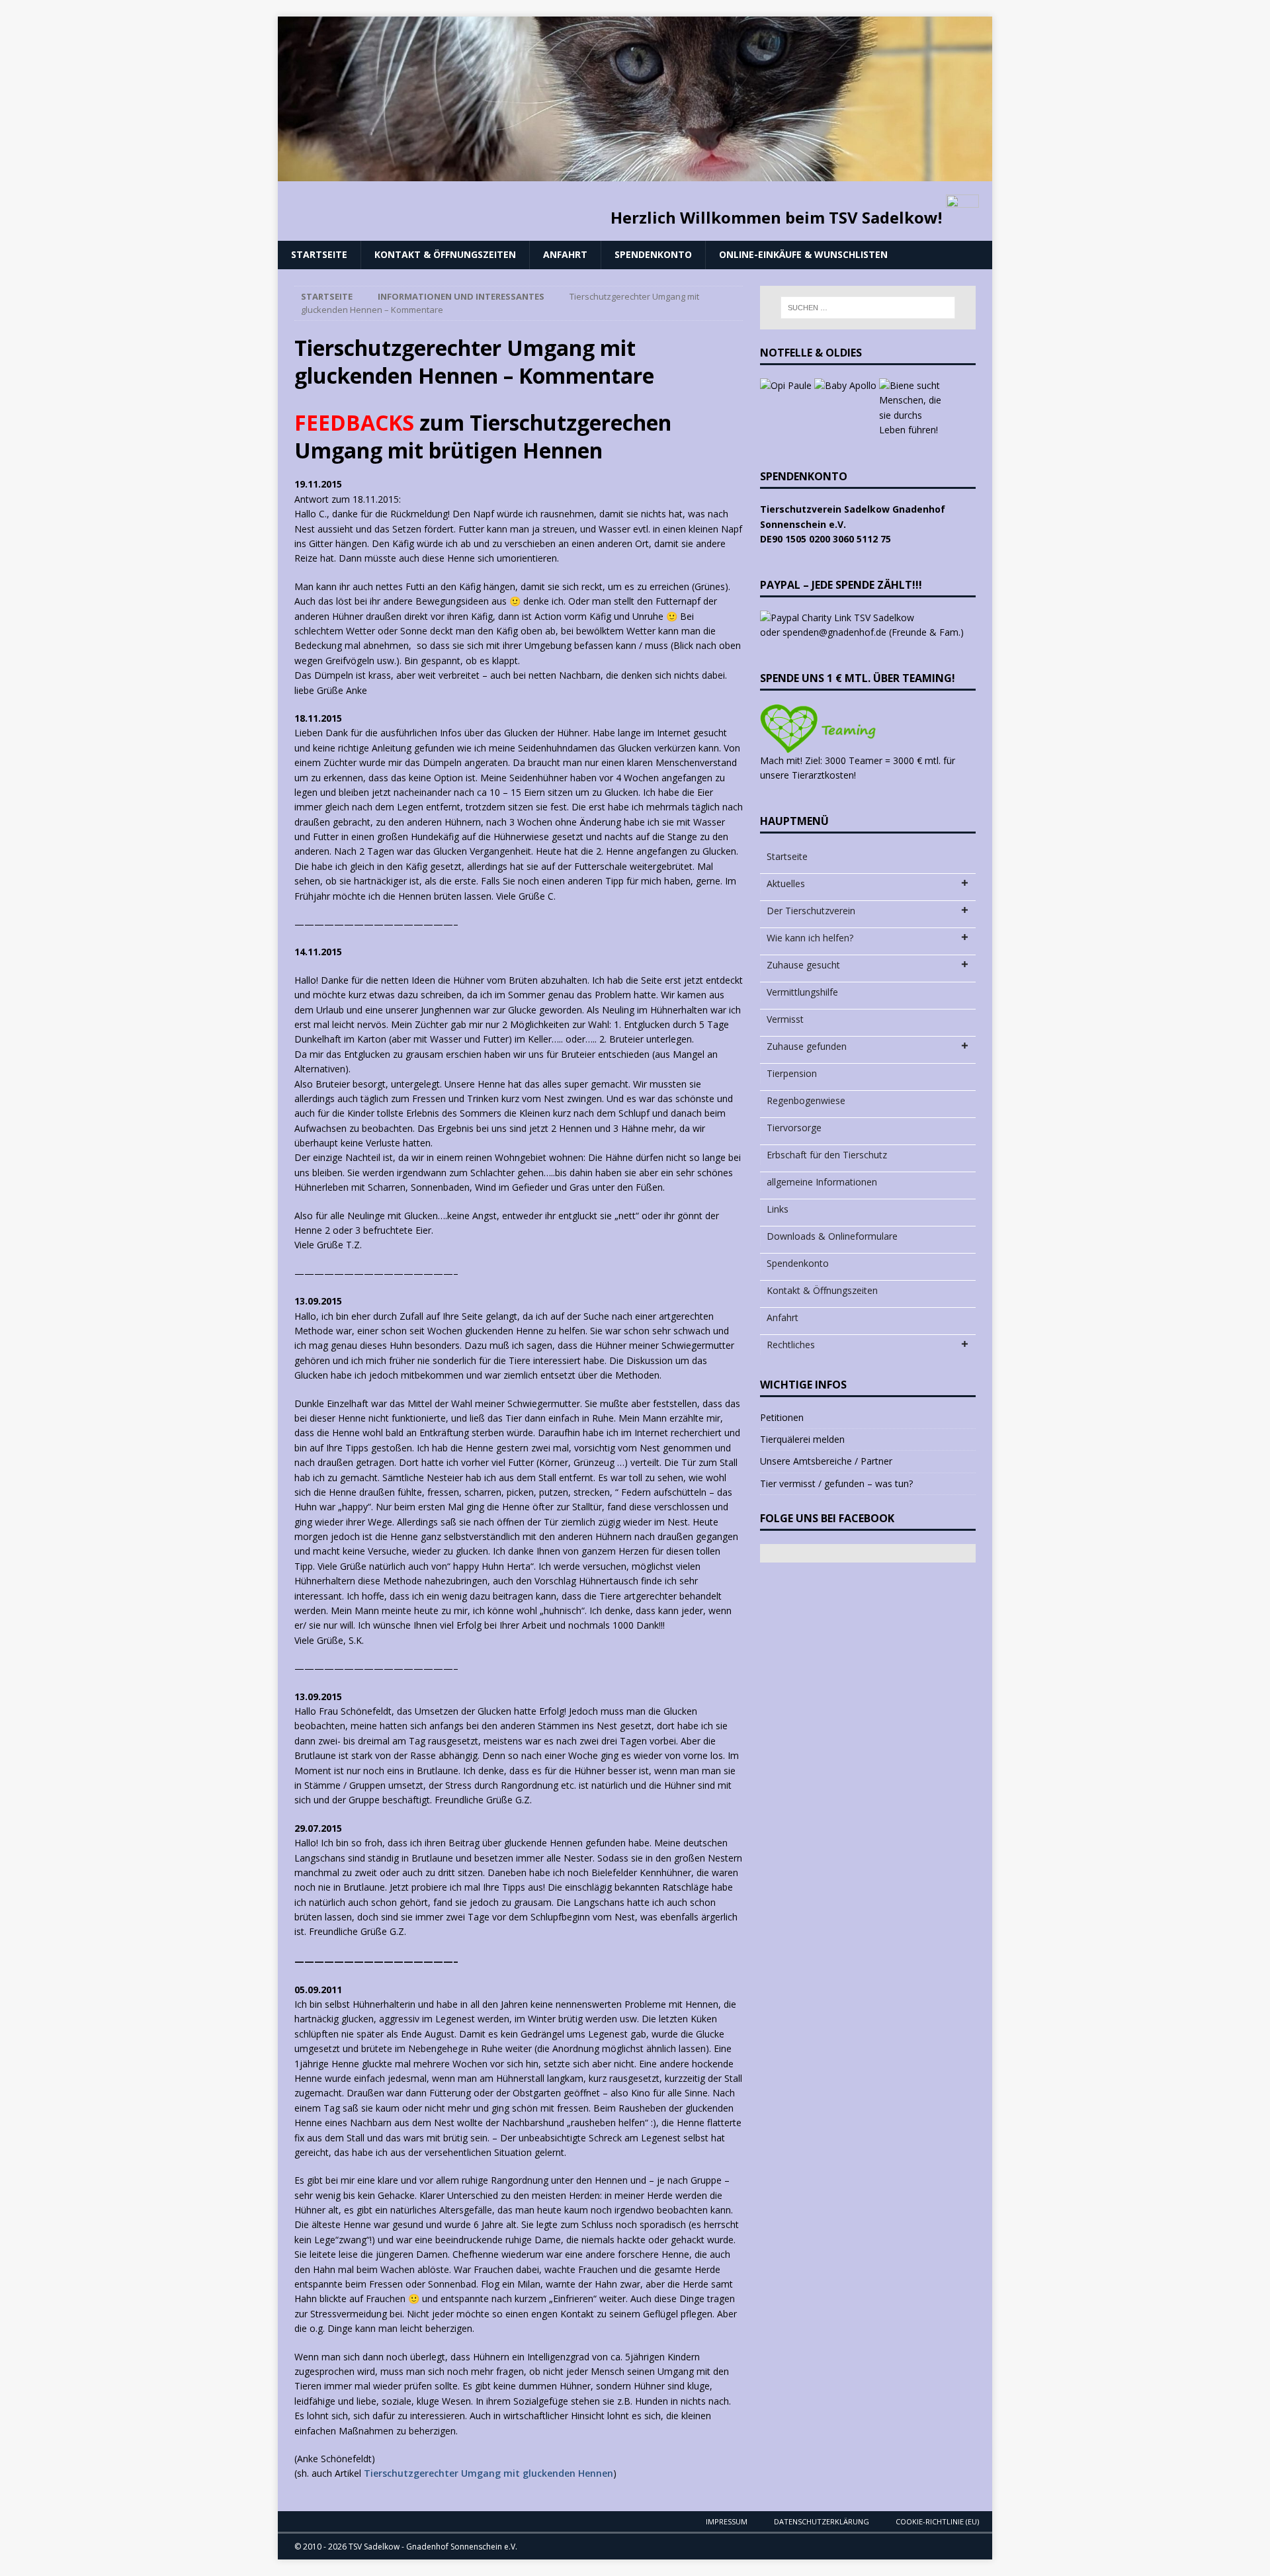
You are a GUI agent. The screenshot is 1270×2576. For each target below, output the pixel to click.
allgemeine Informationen (822, 1182)
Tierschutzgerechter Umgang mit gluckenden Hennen (488, 2473)
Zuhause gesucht (803, 965)
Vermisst (785, 1019)
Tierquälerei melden (802, 1439)
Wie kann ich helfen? (810, 938)
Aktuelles (786, 883)
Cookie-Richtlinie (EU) (937, 2521)
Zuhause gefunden (807, 1046)
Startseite (319, 254)
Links (778, 1209)
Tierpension (792, 1073)
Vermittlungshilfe (802, 992)
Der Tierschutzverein (811, 911)
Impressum (727, 2521)
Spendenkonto (653, 254)
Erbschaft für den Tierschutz (827, 1155)
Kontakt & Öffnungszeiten (445, 254)
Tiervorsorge (794, 1128)
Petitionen (782, 1417)
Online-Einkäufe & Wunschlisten (803, 254)
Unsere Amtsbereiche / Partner (826, 1461)
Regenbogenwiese (806, 1100)
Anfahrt (565, 254)
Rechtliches (791, 1345)
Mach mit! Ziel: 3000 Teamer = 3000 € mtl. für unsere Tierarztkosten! (858, 768)
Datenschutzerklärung (822, 2521)
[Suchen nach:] (868, 308)
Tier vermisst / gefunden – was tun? (836, 1483)
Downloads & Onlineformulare (832, 1236)
